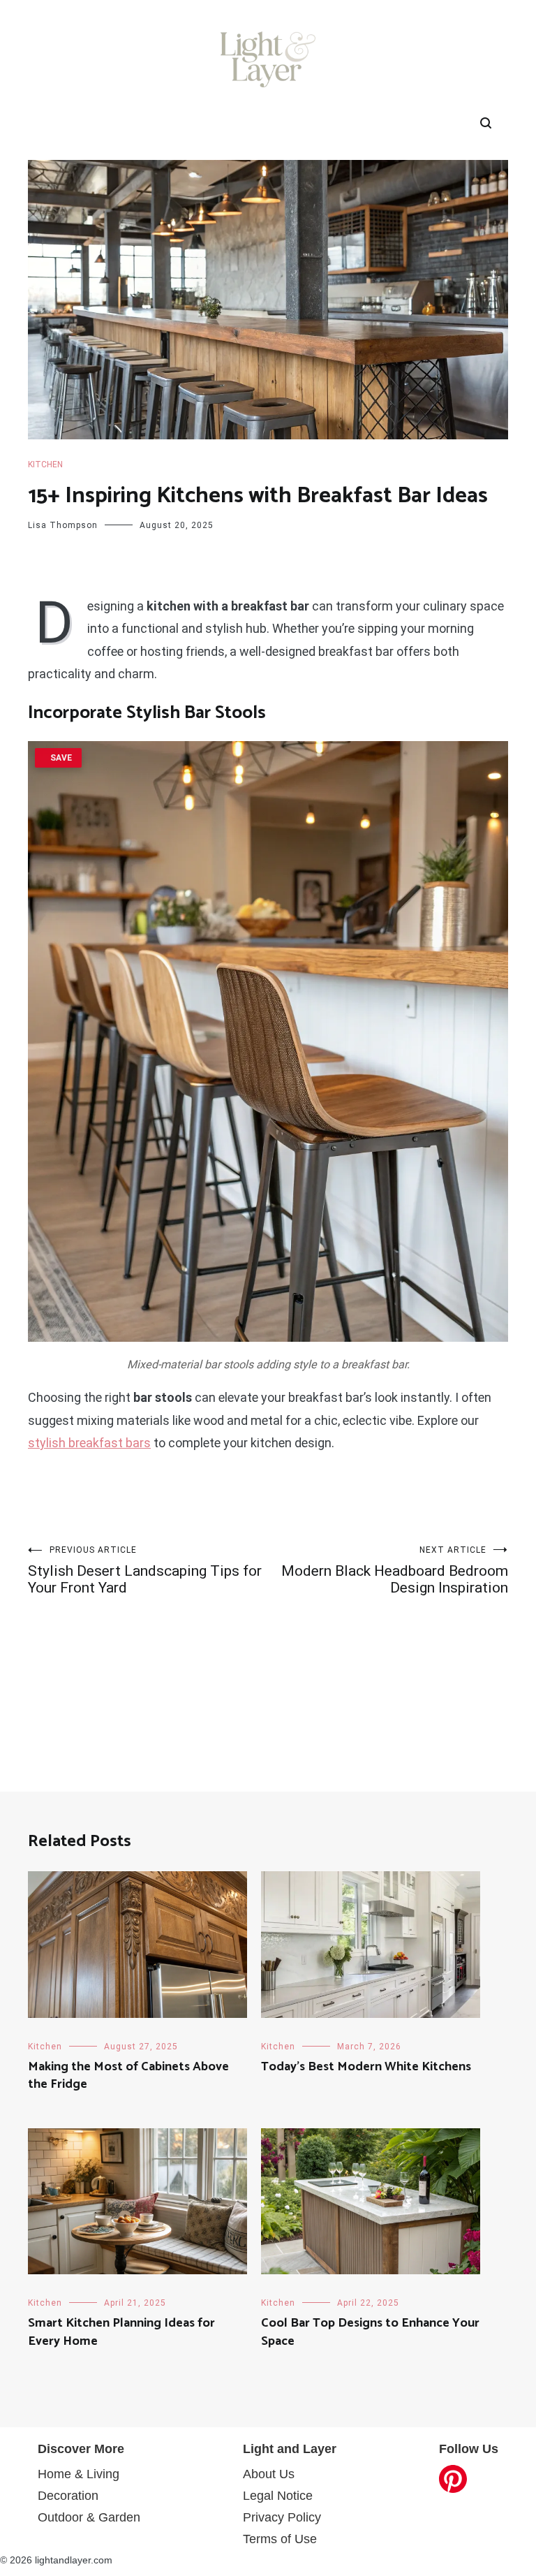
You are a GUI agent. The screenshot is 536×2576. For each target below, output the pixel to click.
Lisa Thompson (63, 525)
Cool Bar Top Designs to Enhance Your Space (370, 2332)
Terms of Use (280, 2539)
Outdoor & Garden (89, 2517)
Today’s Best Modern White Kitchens (366, 2067)
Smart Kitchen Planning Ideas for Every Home (121, 2332)
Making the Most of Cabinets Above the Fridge (128, 2076)
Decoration (68, 2496)
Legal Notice (278, 2496)
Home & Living (79, 2474)
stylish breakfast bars (89, 1443)
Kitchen (45, 464)
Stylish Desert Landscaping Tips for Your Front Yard (145, 1571)
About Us (269, 2474)
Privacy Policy (282, 2517)
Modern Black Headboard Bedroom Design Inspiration (395, 1571)
